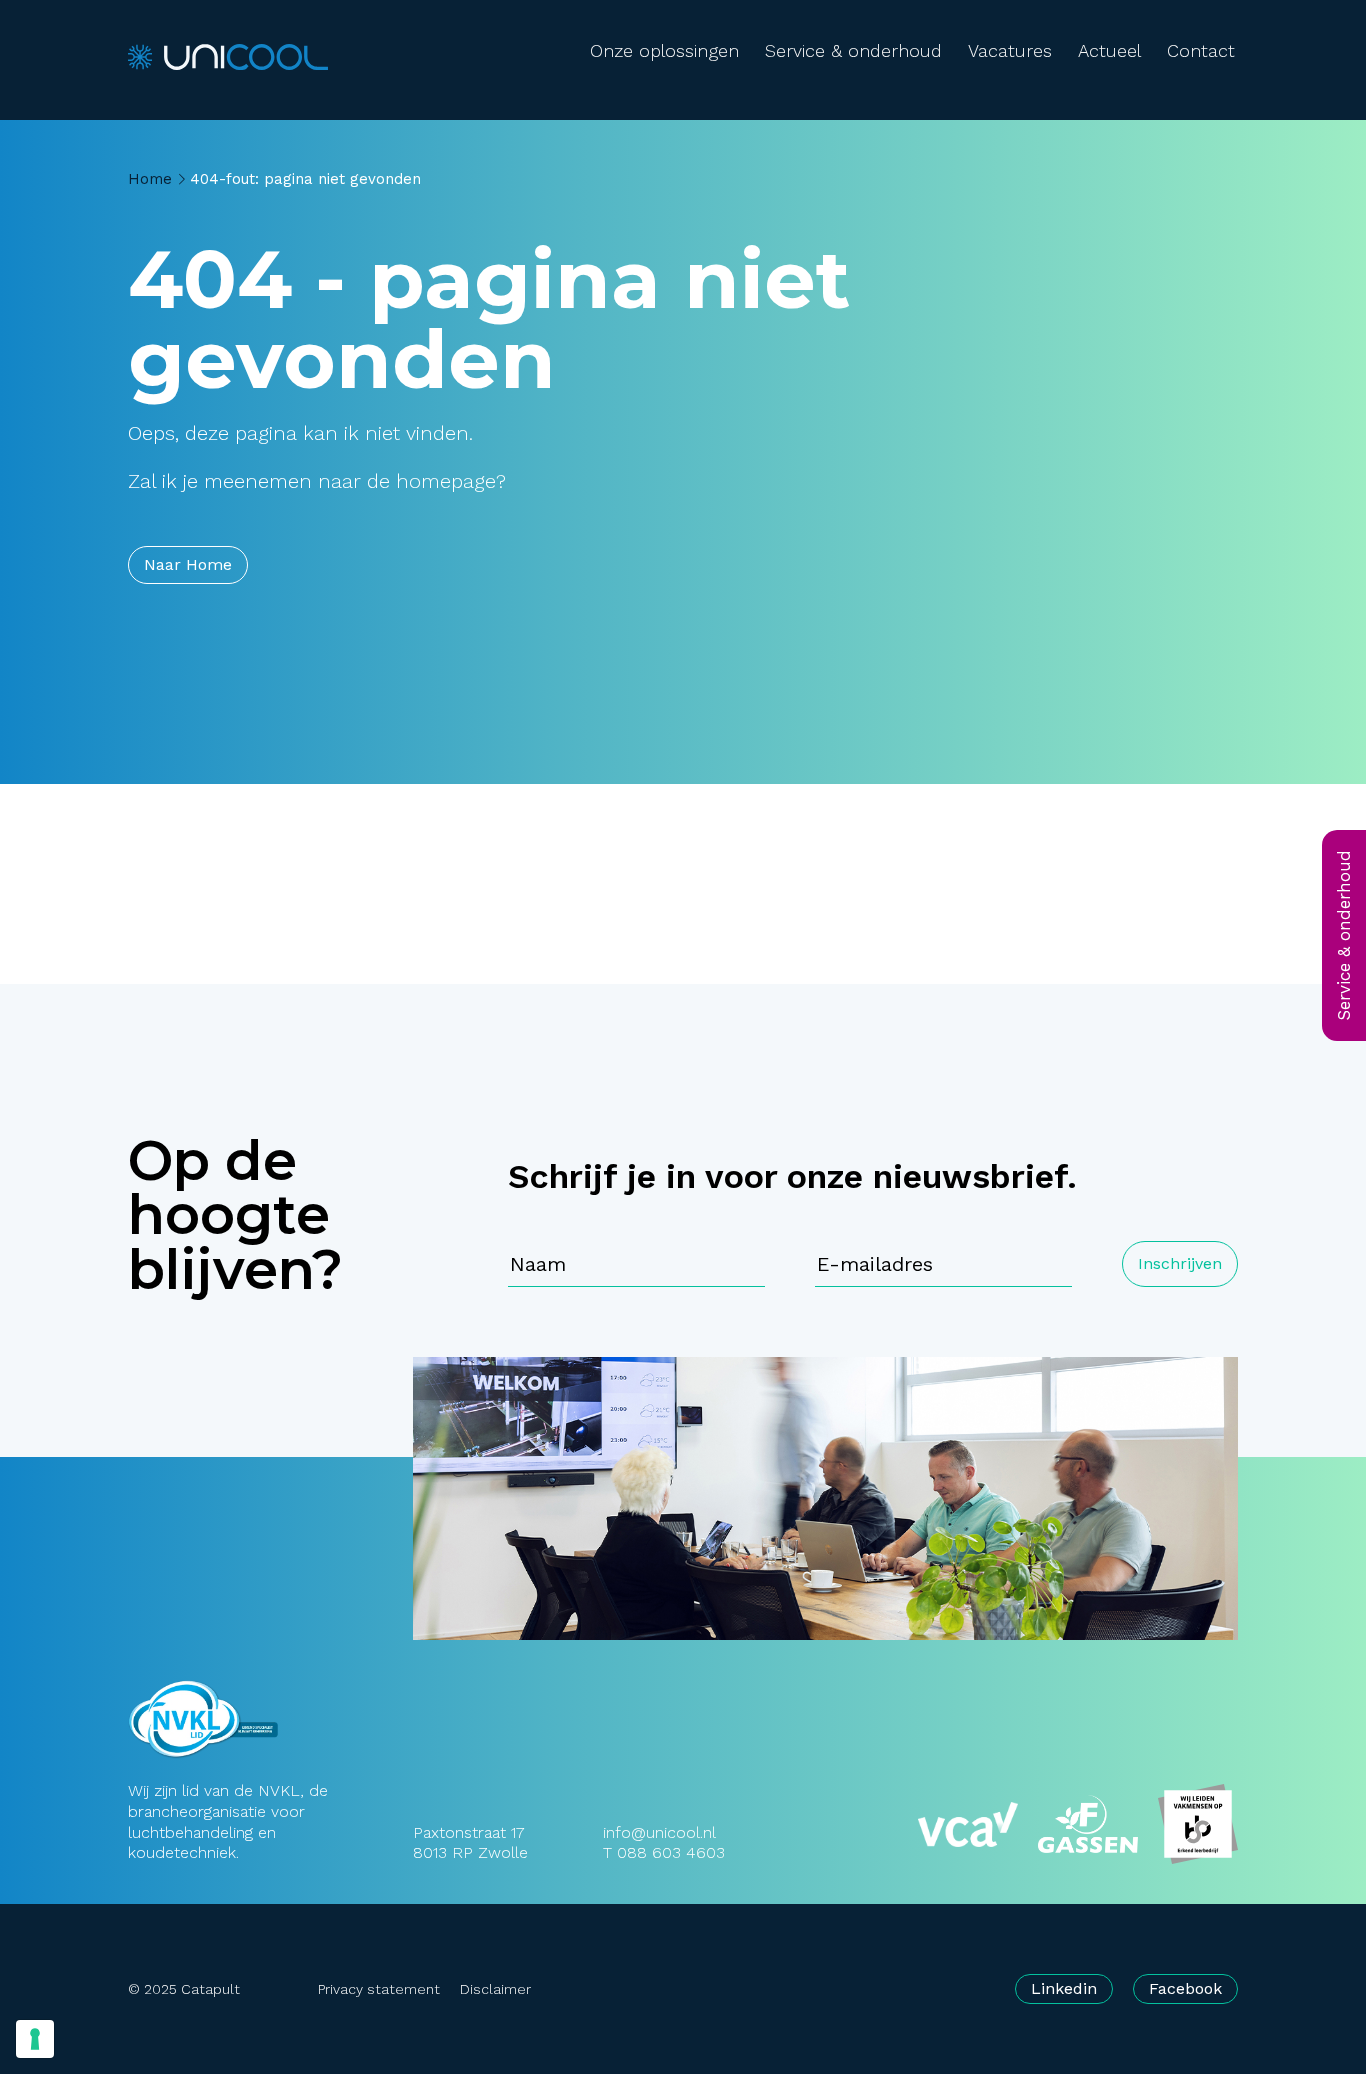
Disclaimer (495, 1989)
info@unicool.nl (659, 1832)
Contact (1201, 50)
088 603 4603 (671, 1852)
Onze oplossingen (664, 50)
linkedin (1064, 1988)
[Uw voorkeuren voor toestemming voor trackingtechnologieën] (35, 2039)
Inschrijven (1180, 1263)
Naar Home (188, 564)
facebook (1185, 1988)
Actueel (1109, 50)
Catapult (210, 1989)
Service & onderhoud (853, 50)
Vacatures (1010, 50)
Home (150, 179)
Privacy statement (379, 1989)
